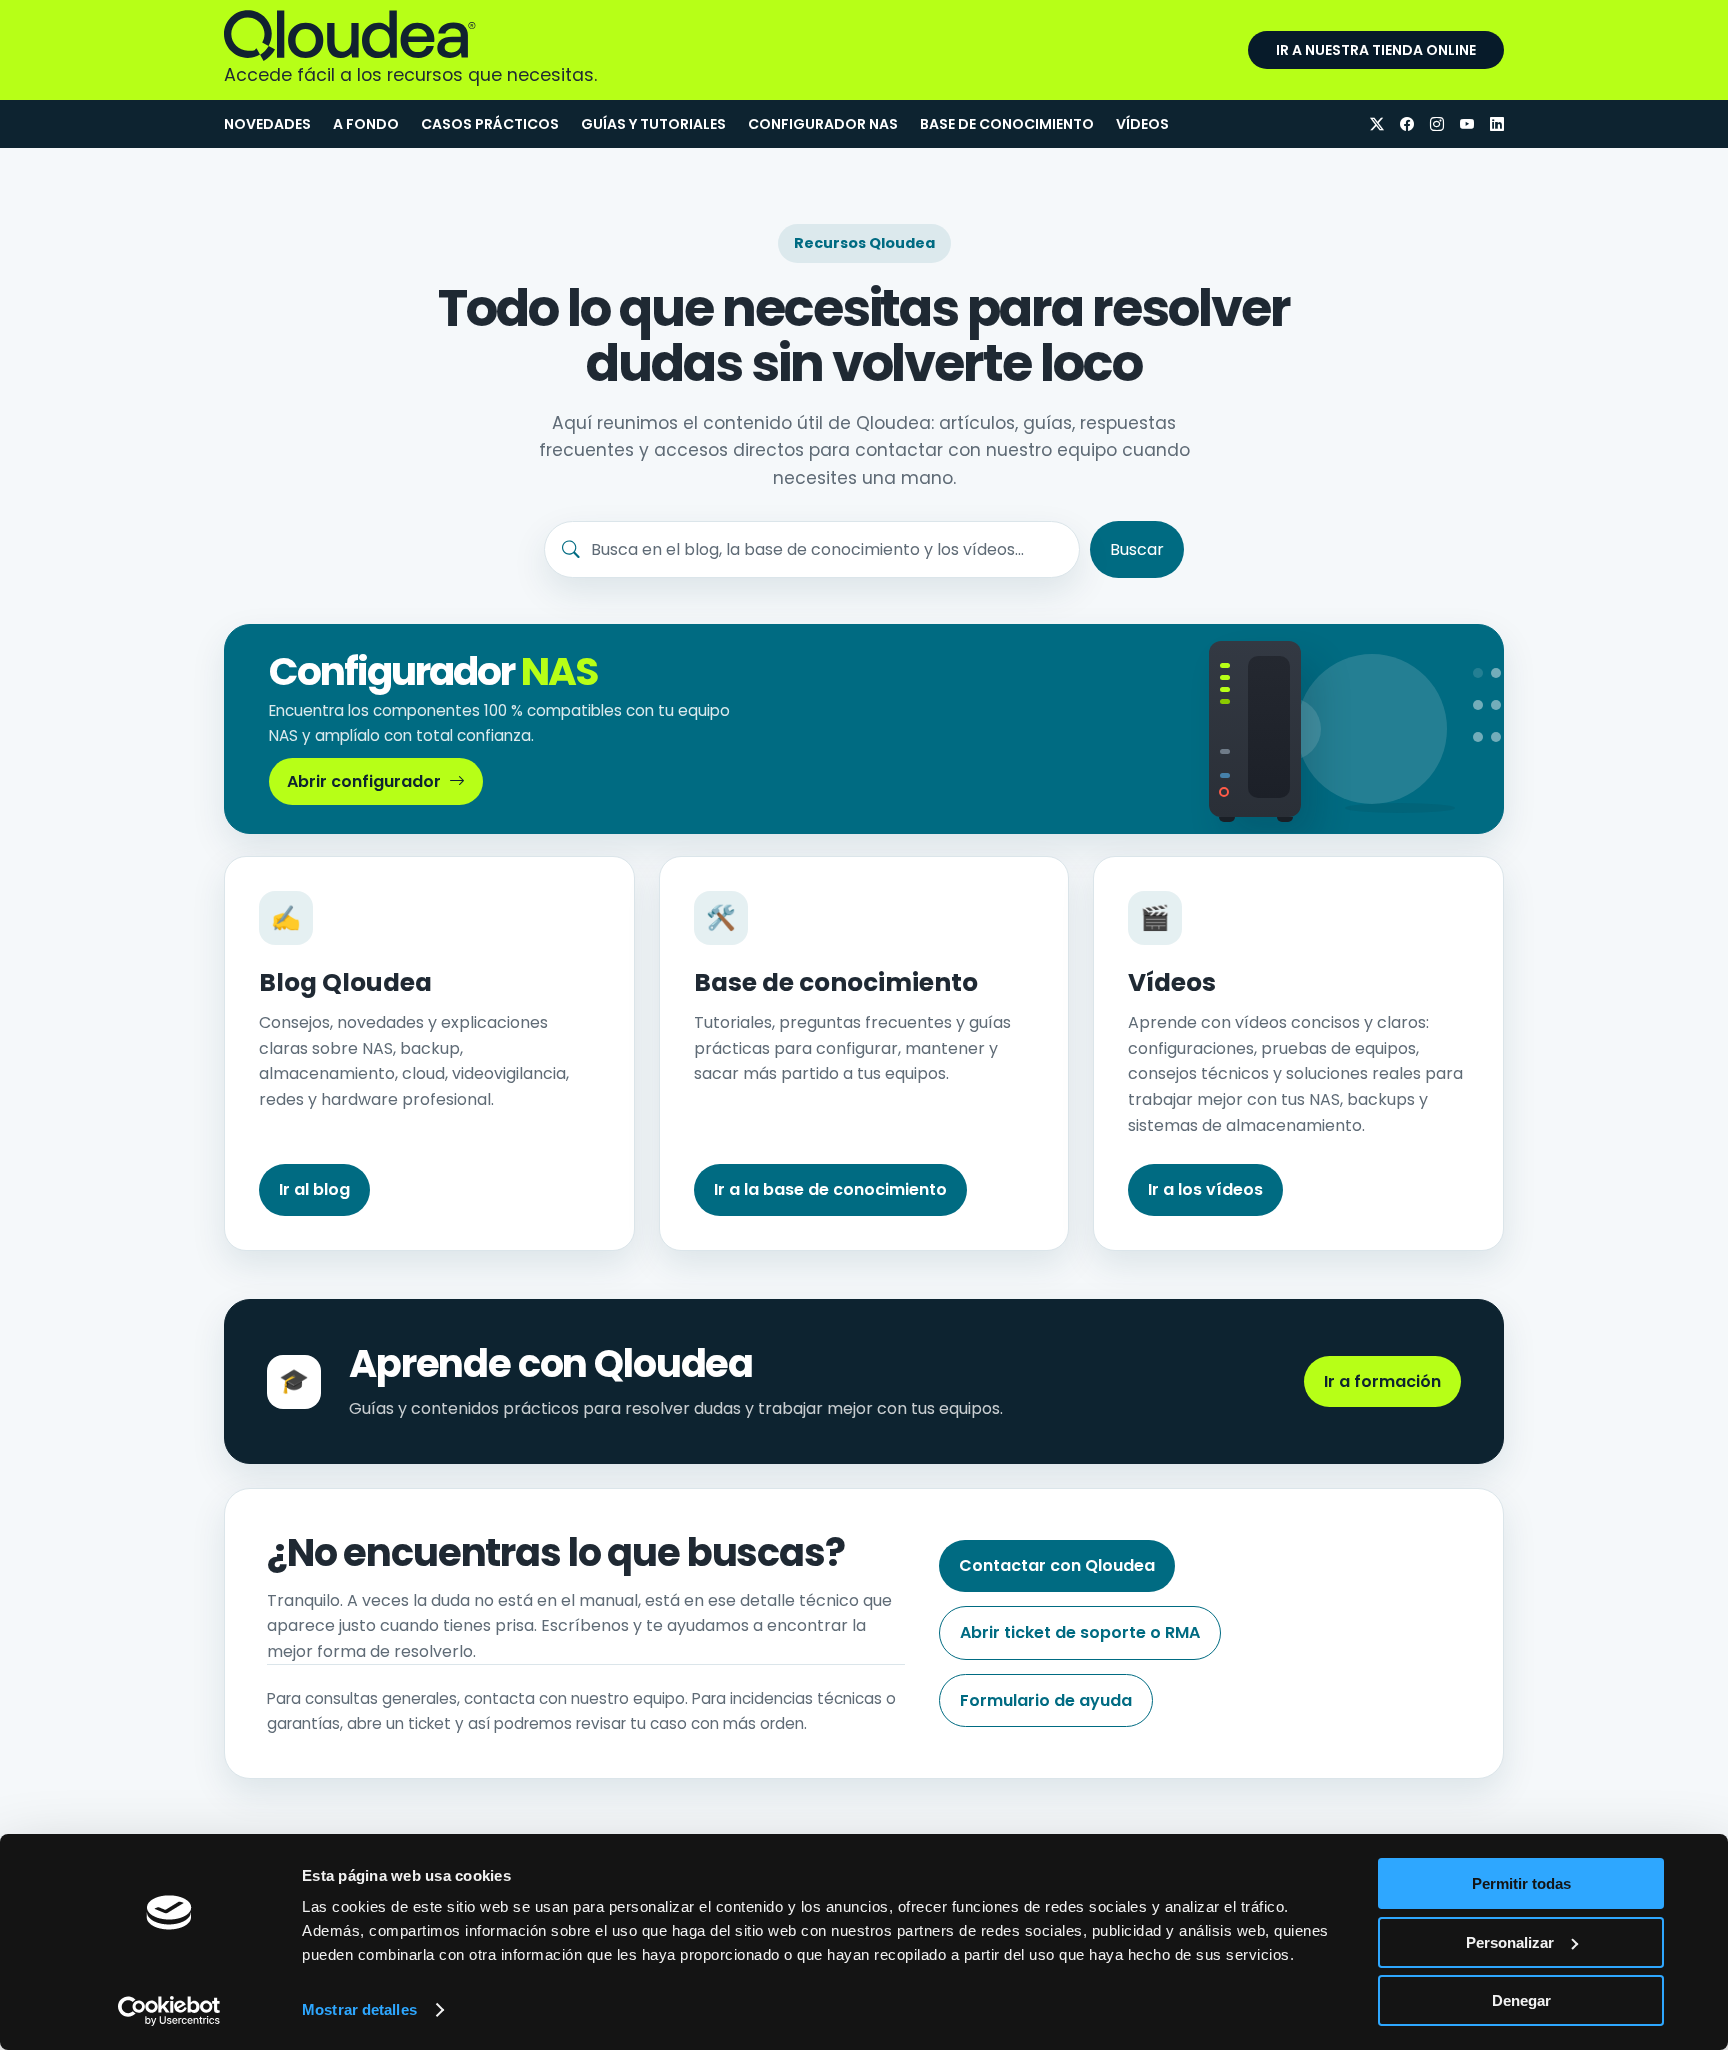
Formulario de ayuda (1046, 1700)
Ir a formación (1382, 1381)
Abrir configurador (364, 781)
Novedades (267, 124)
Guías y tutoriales (653, 124)
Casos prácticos (490, 124)
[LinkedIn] (1497, 124)
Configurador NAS (823, 124)
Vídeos (1142, 124)
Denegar (1521, 2000)
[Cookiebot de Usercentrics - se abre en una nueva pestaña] (169, 2011)
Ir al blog (314, 1189)
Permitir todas (1521, 1883)
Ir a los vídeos (1205, 1189)
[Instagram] (1437, 124)
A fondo (366, 124)
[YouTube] (1467, 124)
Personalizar (1510, 1942)
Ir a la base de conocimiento (830, 1189)
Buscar (1137, 549)
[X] (1377, 124)
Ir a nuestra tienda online (1376, 50)
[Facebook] (1407, 124)
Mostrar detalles (359, 2009)
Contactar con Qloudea (1057, 1565)
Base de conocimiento (1007, 124)
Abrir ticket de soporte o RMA (1080, 1632)
